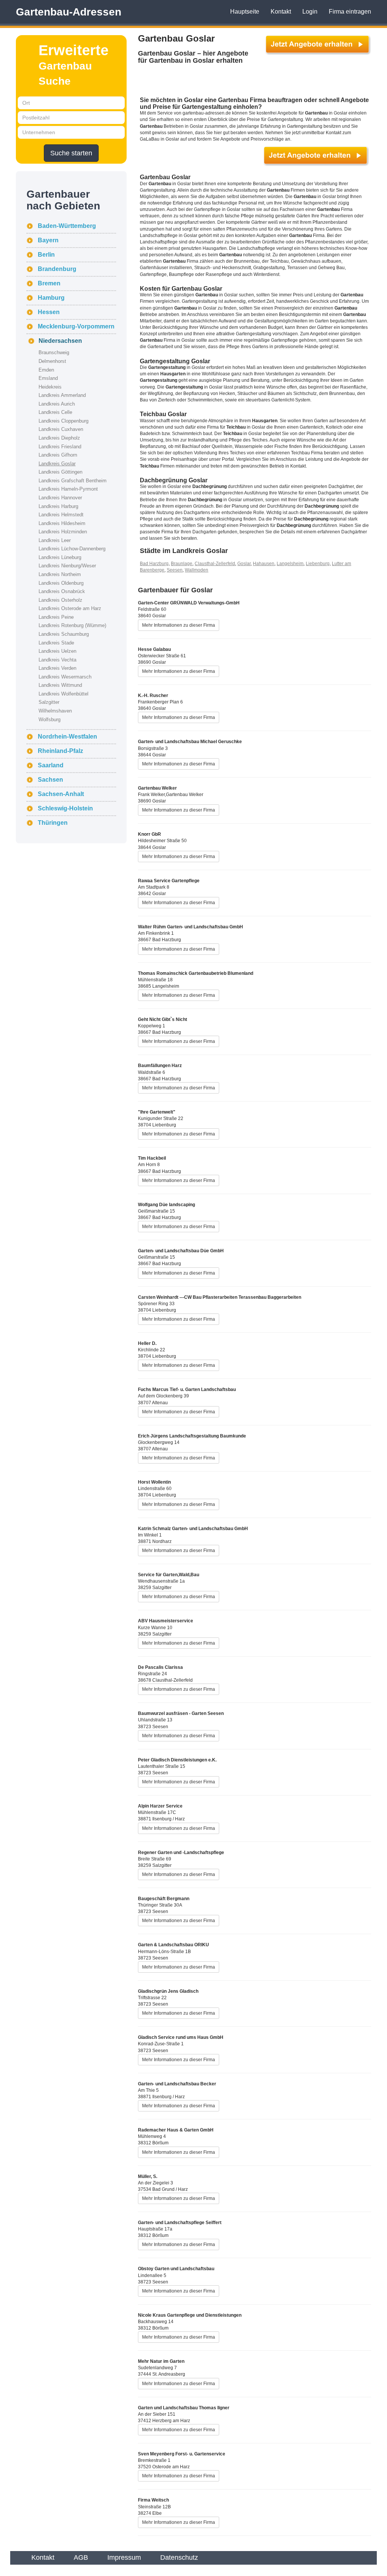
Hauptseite (245, 12)
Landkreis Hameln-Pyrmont (68, 489)
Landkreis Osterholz (60, 600)
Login (310, 12)
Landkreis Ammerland (62, 395)
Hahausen (264, 564)
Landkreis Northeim (60, 574)
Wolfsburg (50, 720)
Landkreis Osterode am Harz (70, 608)
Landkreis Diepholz (59, 438)
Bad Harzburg (154, 564)
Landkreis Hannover (60, 498)
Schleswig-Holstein (65, 808)
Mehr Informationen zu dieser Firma (179, 625)
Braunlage (182, 564)
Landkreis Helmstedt (61, 515)
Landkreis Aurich (57, 404)
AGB (81, 2557)
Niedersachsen (60, 341)
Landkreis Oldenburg (61, 583)
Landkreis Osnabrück (62, 591)
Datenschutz (179, 2557)
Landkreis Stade (56, 643)
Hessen (49, 312)
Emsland (48, 378)
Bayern (48, 240)
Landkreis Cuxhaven (61, 429)
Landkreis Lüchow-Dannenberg (72, 549)
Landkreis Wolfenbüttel (63, 694)
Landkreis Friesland (60, 447)
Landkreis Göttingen (60, 472)
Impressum (124, 2557)
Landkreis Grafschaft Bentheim (73, 481)
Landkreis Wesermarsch (65, 677)
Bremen (49, 283)
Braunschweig (54, 352)
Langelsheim (290, 564)
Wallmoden (197, 570)
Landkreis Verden (57, 668)
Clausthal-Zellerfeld (215, 564)
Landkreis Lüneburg (60, 557)
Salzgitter (49, 702)
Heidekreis (50, 387)
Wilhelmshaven (55, 711)
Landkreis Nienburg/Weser (67, 566)
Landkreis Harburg (58, 506)
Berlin (46, 255)
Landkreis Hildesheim (62, 523)
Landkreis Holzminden (63, 532)
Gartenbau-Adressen (69, 12)
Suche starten (71, 153)
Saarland (51, 765)
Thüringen (53, 823)
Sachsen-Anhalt (61, 794)
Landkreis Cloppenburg (63, 421)
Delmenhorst (52, 361)
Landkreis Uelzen (57, 651)
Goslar (244, 564)
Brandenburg (57, 269)
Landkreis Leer (55, 540)
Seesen (175, 570)
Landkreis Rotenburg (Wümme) (72, 625)
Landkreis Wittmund (60, 685)
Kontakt (281, 12)
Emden (46, 370)
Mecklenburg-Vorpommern (76, 326)
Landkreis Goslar (57, 464)
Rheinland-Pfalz (60, 751)
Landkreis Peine (56, 617)
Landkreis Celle (55, 412)
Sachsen (50, 780)
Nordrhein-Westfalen (67, 737)
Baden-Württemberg (67, 226)
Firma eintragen (350, 12)
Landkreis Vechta (57, 660)
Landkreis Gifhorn (58, 455)
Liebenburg (318, 564)
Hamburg (51, 298)
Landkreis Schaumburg (64, 634)
